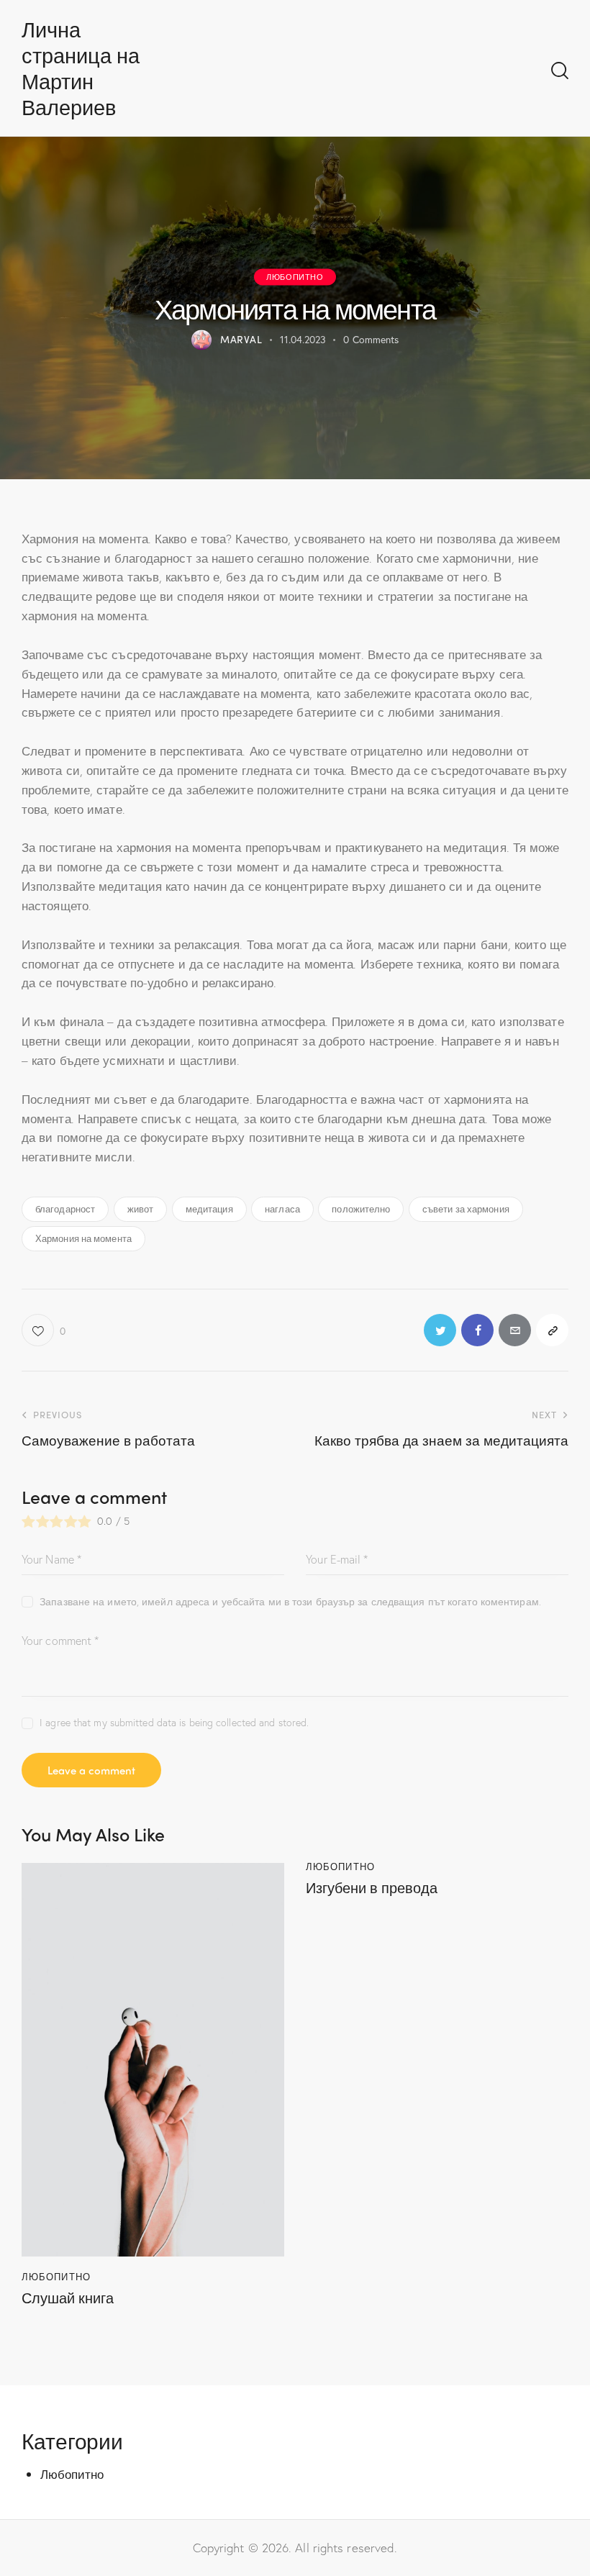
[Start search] (560, 71)
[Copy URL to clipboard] (552, 1330)
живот (141, 1208)
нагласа (282, 1208)
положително (361, 1208)
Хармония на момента (83, 1238)
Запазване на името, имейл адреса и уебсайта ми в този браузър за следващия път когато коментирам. (290, 1601)
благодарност (65, 1208)
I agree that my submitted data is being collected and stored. (174, 1722)
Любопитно (295, 276)
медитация (209, 1208)
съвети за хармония (466, 1208)
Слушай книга (68, 2298)
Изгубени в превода (372, 1887)
